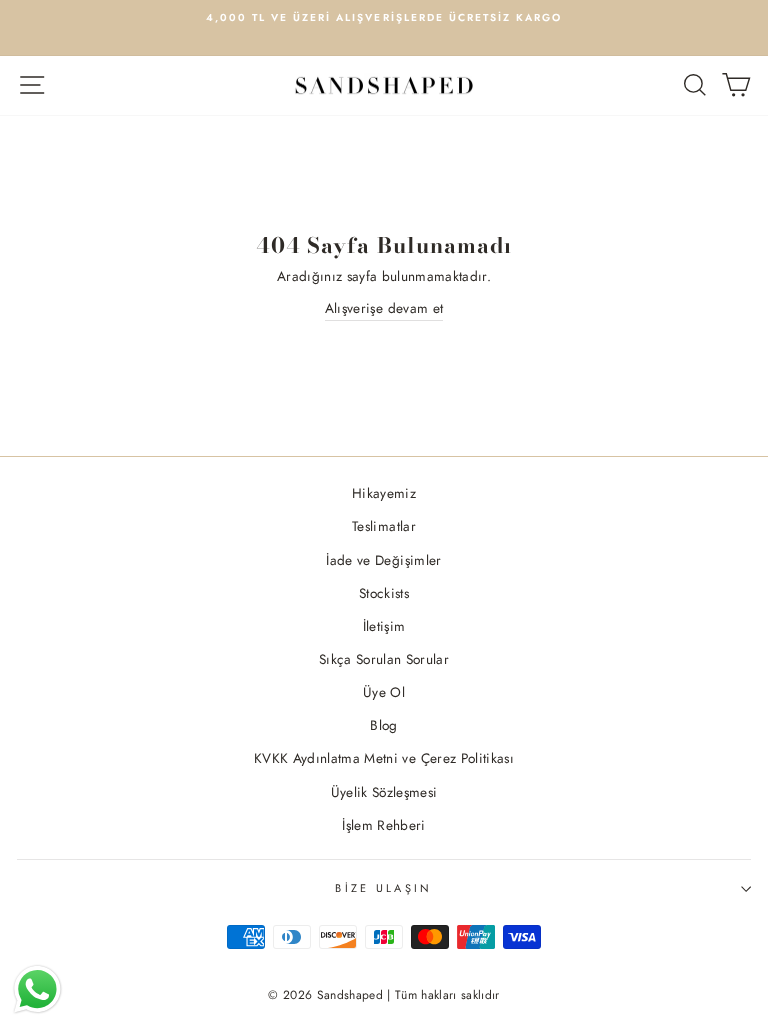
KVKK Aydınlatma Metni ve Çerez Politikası (384, 758)
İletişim (384, 626)
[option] (384, 18)
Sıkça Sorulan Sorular (384, 659)
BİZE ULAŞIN (383, 888)
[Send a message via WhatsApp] (37, 989)
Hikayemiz (384, 493)
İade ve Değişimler (383, 560)
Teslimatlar (384, 526)
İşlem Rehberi (383, 825)
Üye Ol (384, 692)
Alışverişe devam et (384, 308)
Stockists (384, 593)
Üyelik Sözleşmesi (384, 792)
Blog (383, 725)
